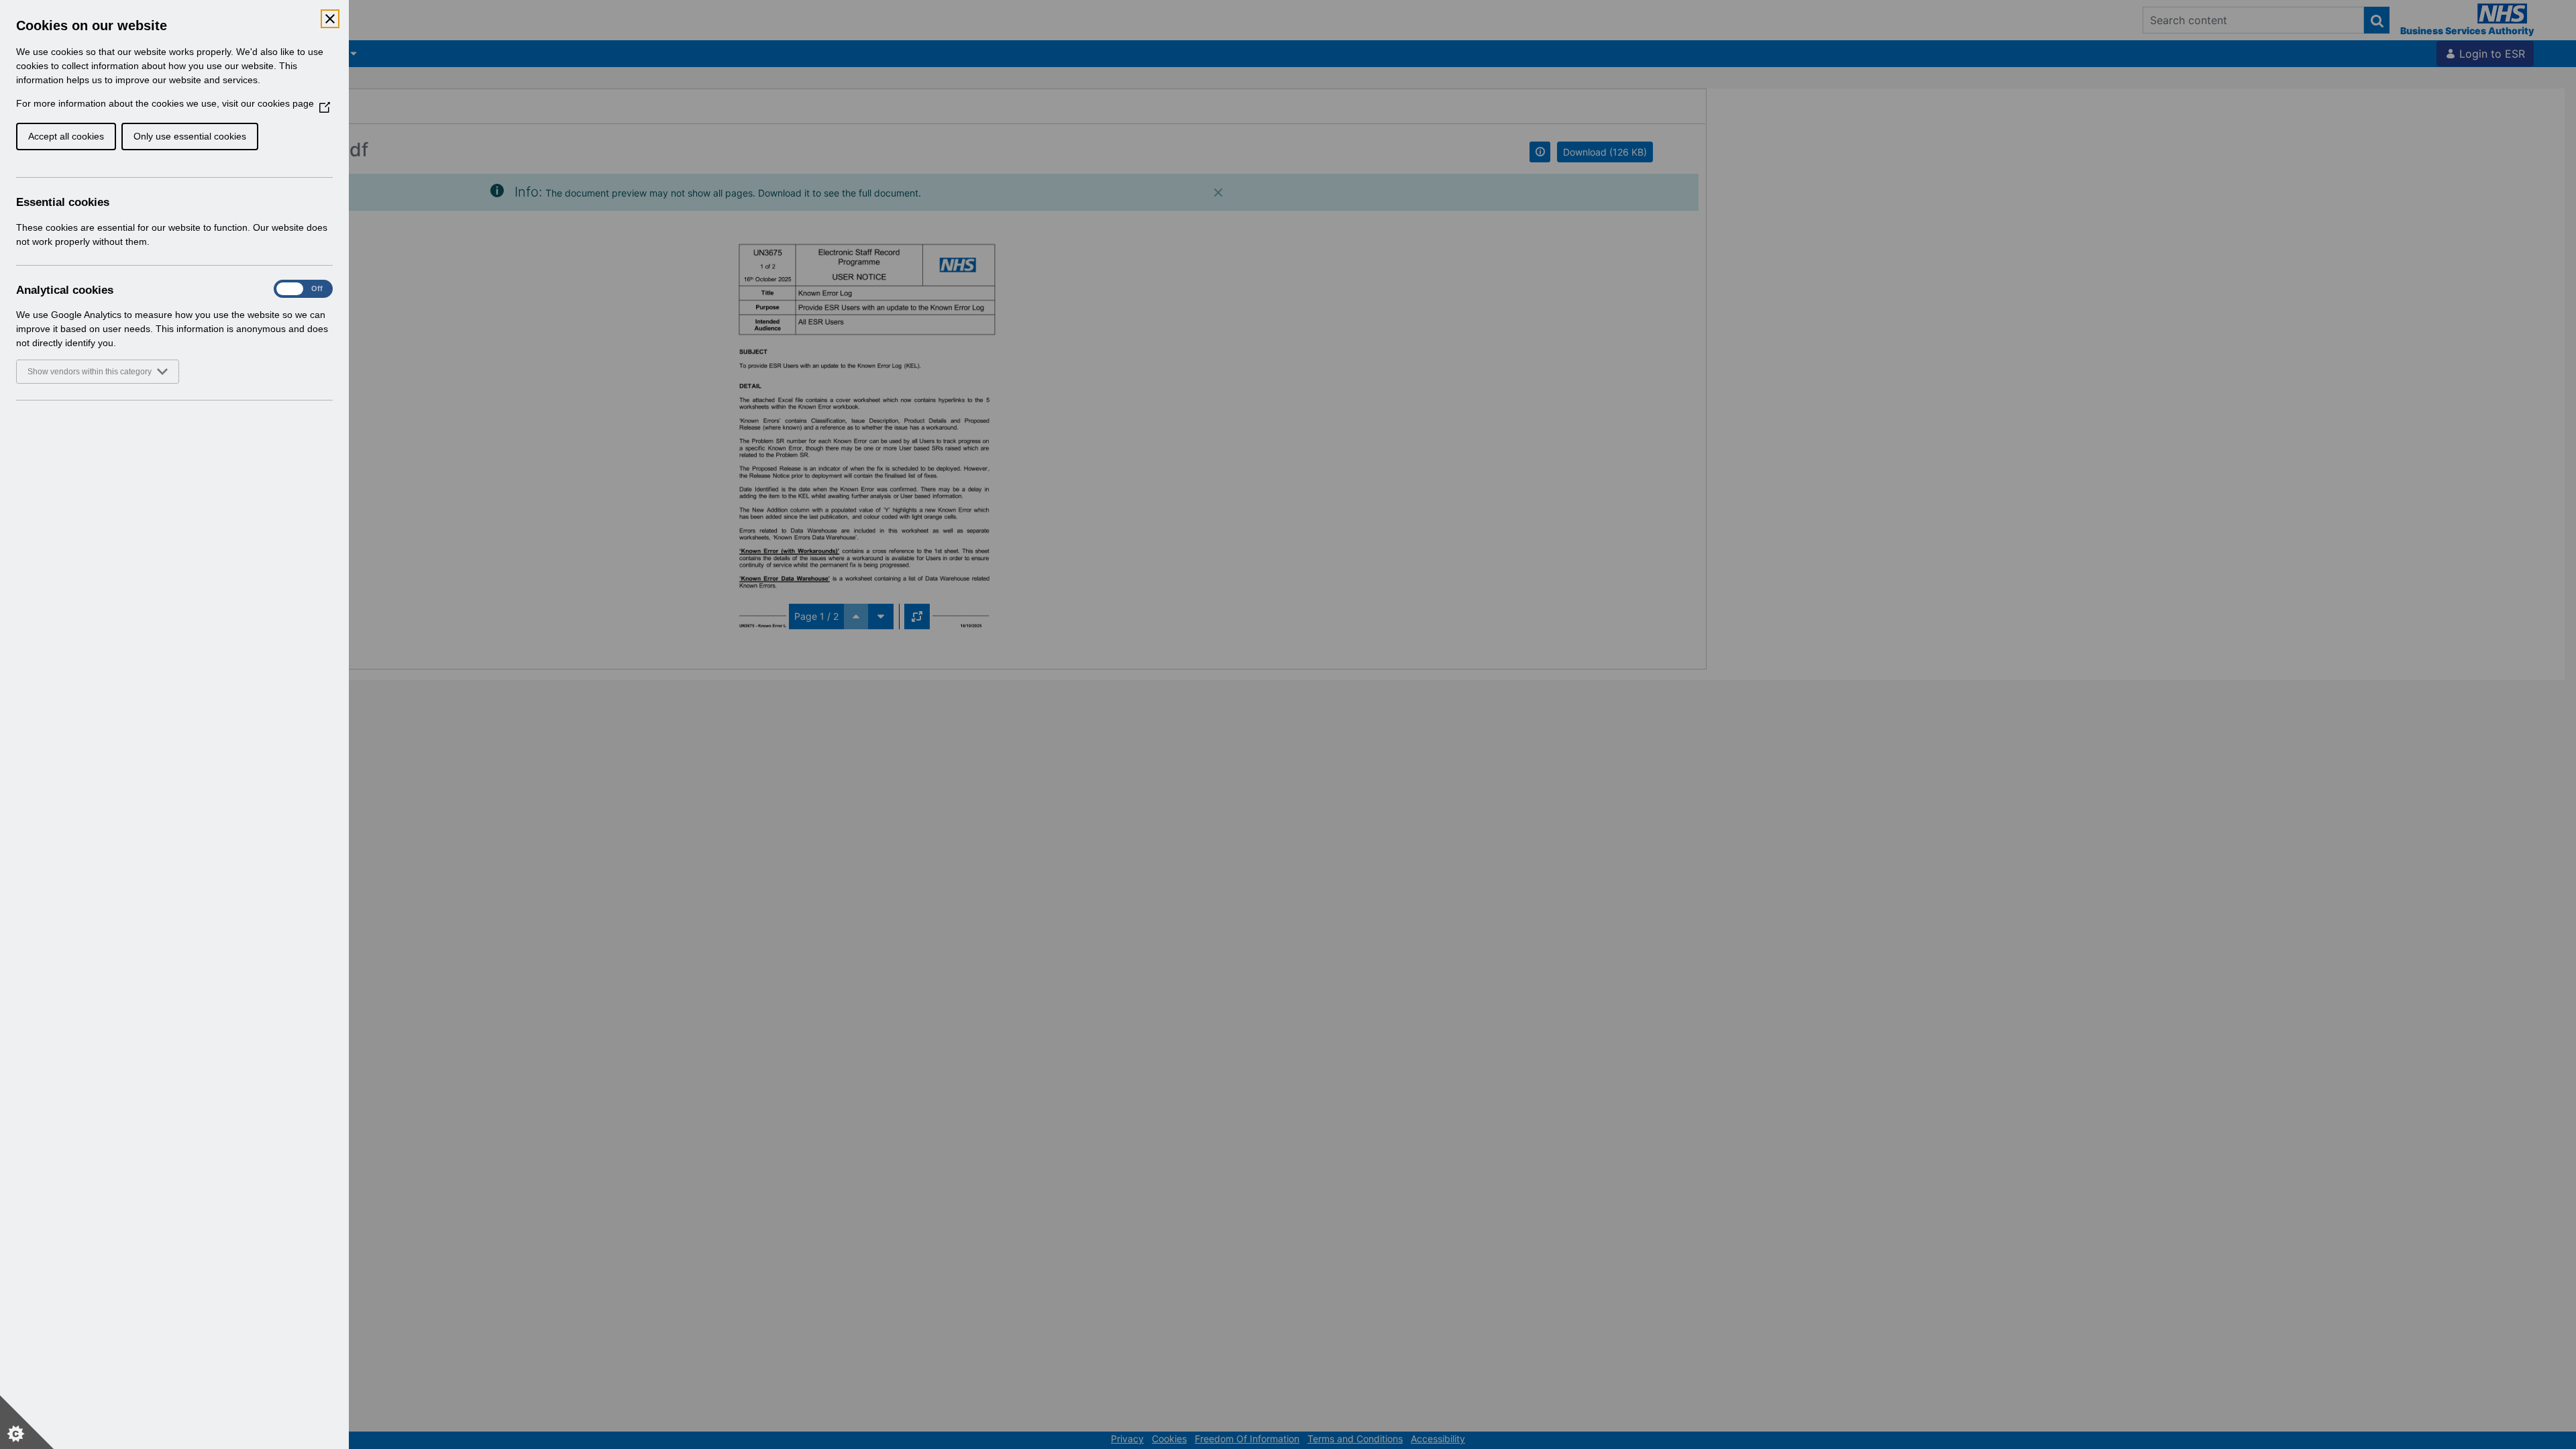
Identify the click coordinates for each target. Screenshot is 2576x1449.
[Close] (330, 19)
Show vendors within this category (90, 372)
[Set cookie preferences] (27, 1422)
